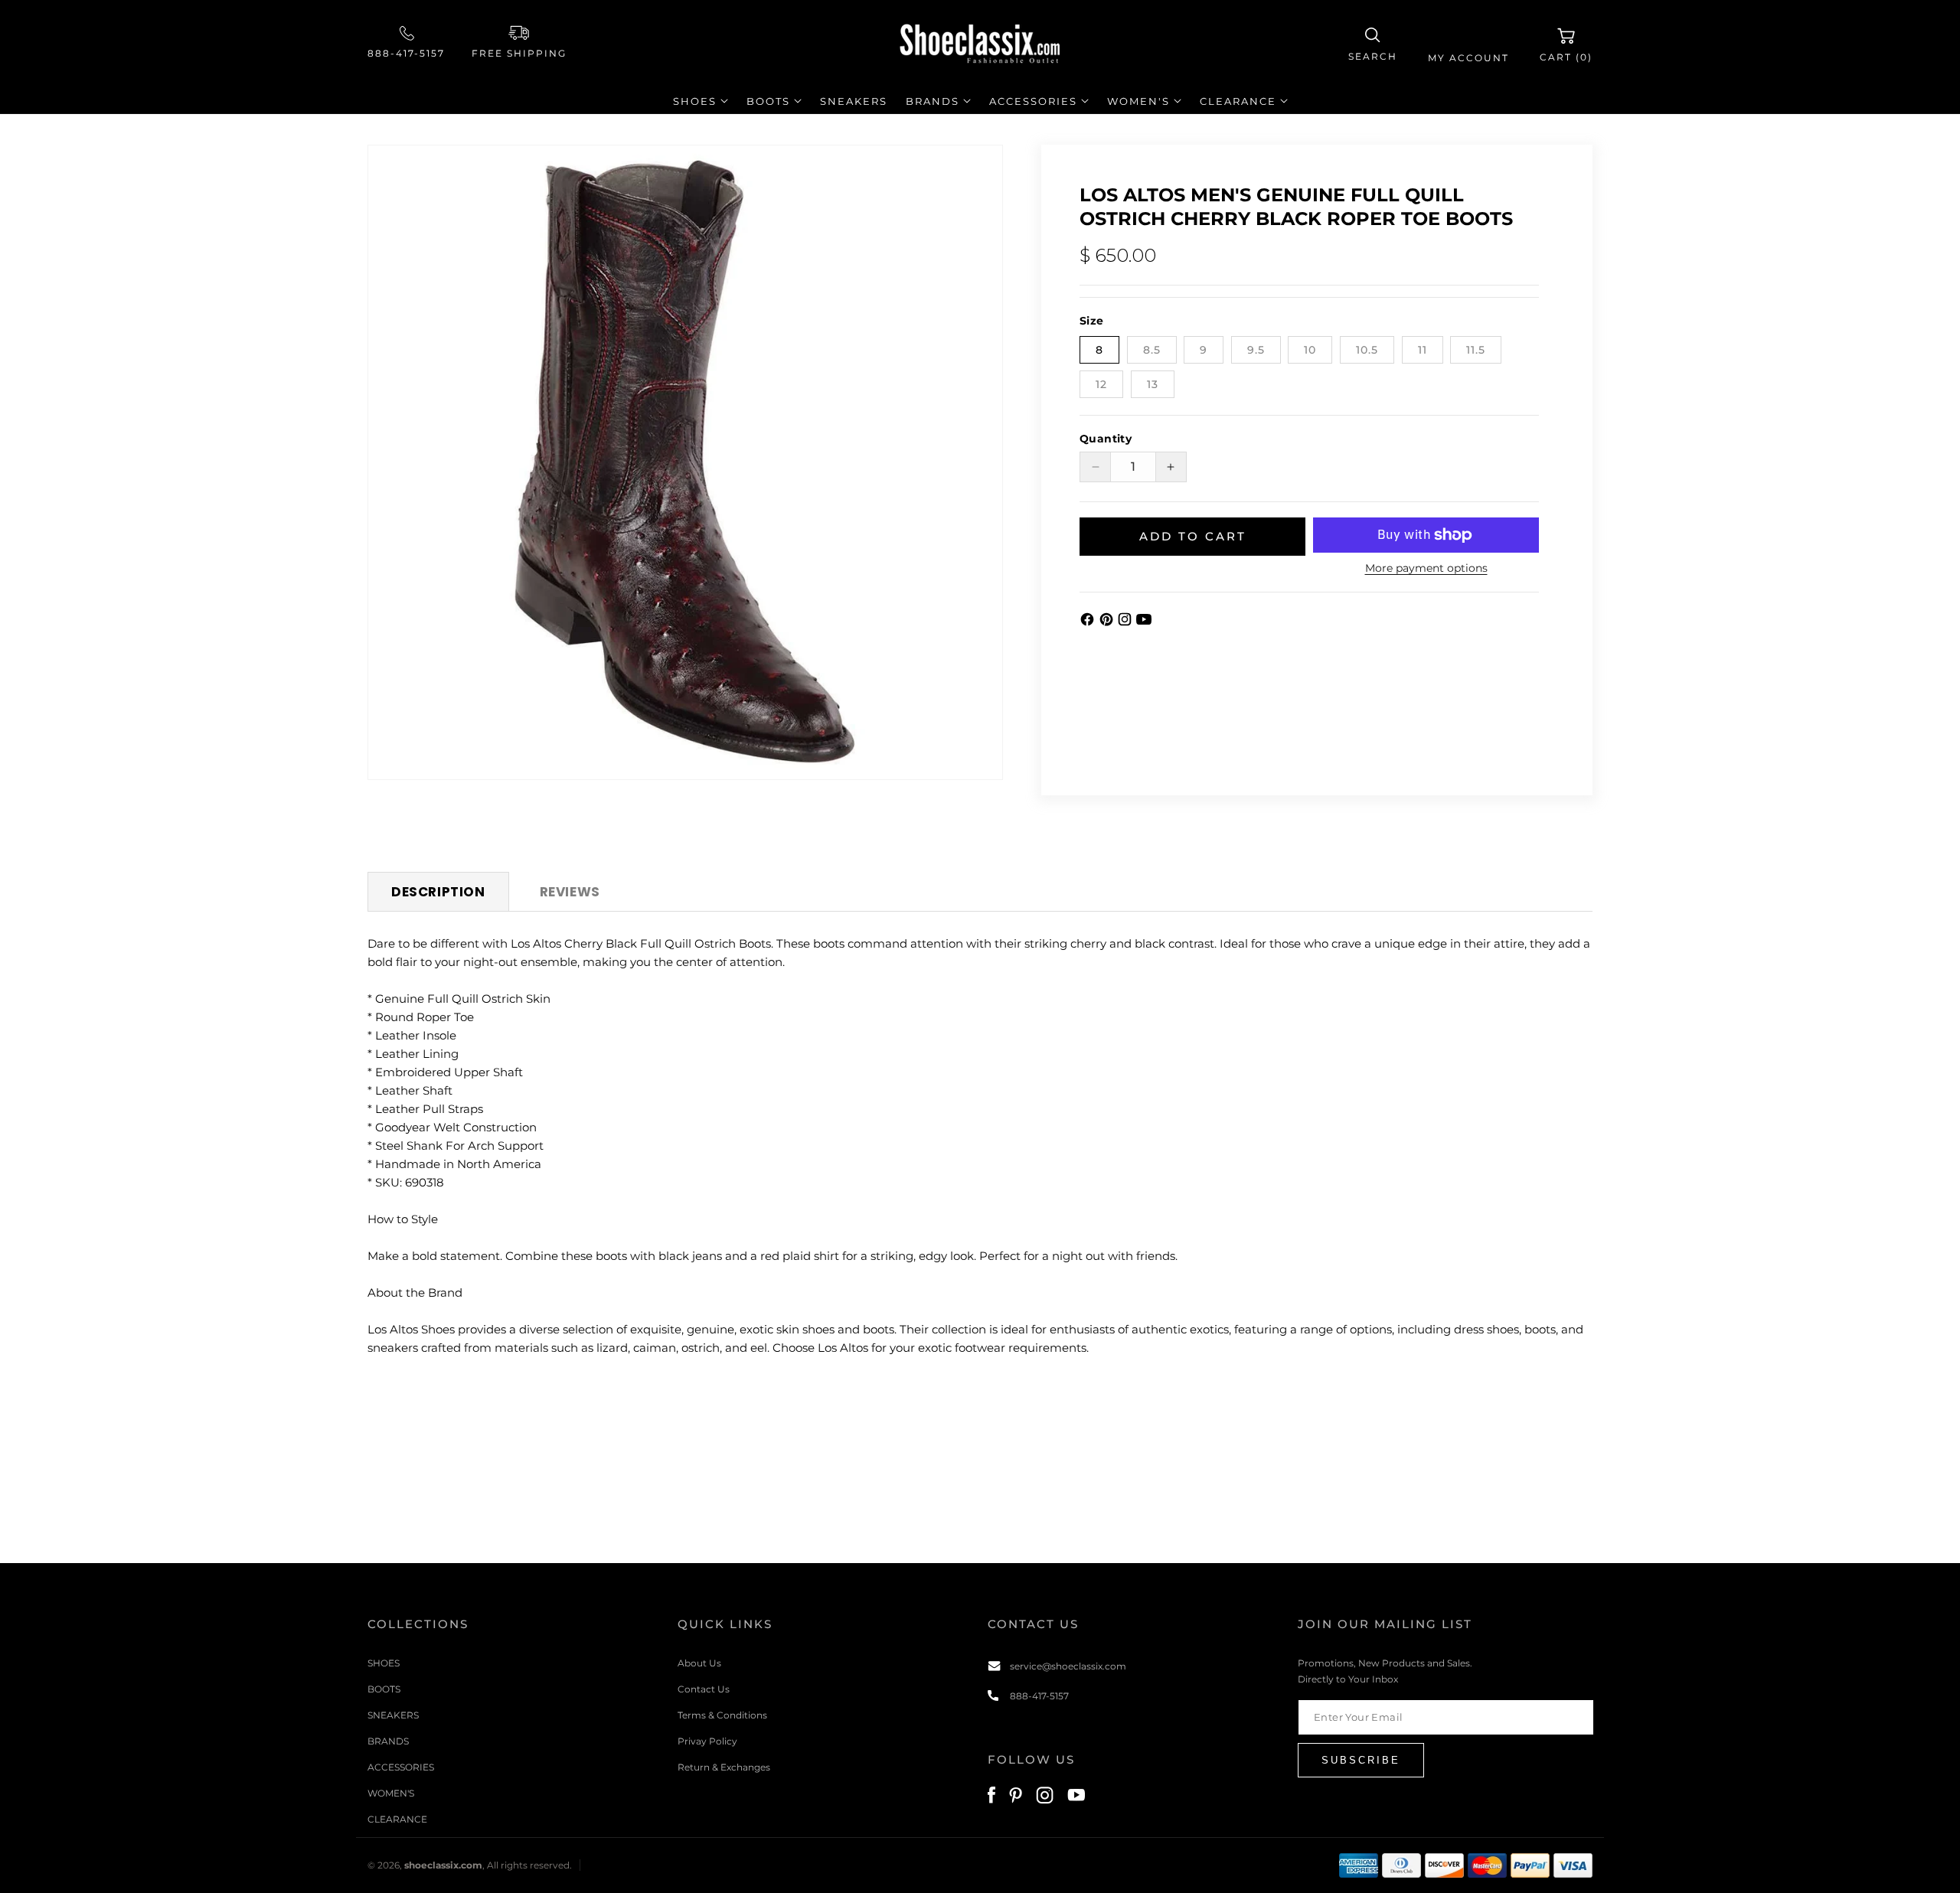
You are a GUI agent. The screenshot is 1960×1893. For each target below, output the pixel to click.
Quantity (1106, 439)
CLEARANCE (397, 1819)
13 (1153, 384)
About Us (699, 1663)
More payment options (1426, 568)
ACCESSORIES (401, 1767)
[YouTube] (1144, 623)
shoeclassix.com (443, 1865)
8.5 (1152, 350)
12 (1101, 384)
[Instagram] (1127, 623)
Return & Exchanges (724, 1767)
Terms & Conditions (722, 1715)
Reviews (570, 892)
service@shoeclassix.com (1068, 1666)
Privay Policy (707, 1741)
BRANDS (388, 1741)
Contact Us (704, 1689)
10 (1310, 350)
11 (1423, 350)
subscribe (1361, 1760)
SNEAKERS (393, 1715)
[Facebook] (1089, 623)
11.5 (1476, 350)
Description (438, 892)
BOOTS (384, 1689)
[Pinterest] (1108, 623)
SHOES (384, 1663)
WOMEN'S (391, 1793)
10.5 (1367, 350)
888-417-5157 (406, 53)
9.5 (1256, 350)
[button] (1373, 45)
